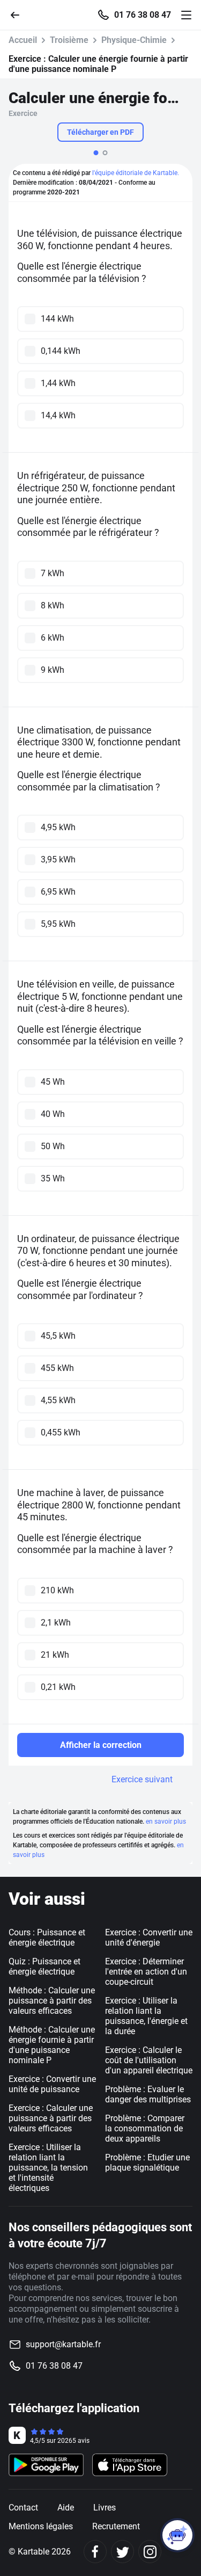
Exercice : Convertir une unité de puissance (52, 2084)
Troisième (69, 40)
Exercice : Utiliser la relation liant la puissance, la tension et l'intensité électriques (48, 2168)
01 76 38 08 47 (143, 15)
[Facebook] (95, 2552)
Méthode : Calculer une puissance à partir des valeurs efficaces (52, 2001)
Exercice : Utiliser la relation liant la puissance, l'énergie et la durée (146, 2016)
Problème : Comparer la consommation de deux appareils (145, 2128)
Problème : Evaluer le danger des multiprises (148, 2094)
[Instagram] (150, 2552)
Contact (23, 2508)
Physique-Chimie (134, 40)
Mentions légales (41, 2526)
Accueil (23, 40)
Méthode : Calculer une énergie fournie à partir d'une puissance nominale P (52, 2045)
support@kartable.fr (63, 2344)
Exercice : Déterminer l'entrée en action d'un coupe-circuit (146, 1972)
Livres (105, 2508)
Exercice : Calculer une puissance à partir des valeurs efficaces (51, 2118)
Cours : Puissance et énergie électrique (47, 1938)
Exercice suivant (142, 1779)
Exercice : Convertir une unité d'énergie (149, 1938)
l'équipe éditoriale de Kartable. (136, 173)
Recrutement (116, 2526)
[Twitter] (122, 2552)
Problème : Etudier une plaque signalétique (147, 2163)
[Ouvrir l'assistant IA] (177, 2535)
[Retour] (19, 14)
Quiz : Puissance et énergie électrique (44, 1967)
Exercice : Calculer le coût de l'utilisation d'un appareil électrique (149, 2060)
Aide (66, 2508)
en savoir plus (166, 1822)
